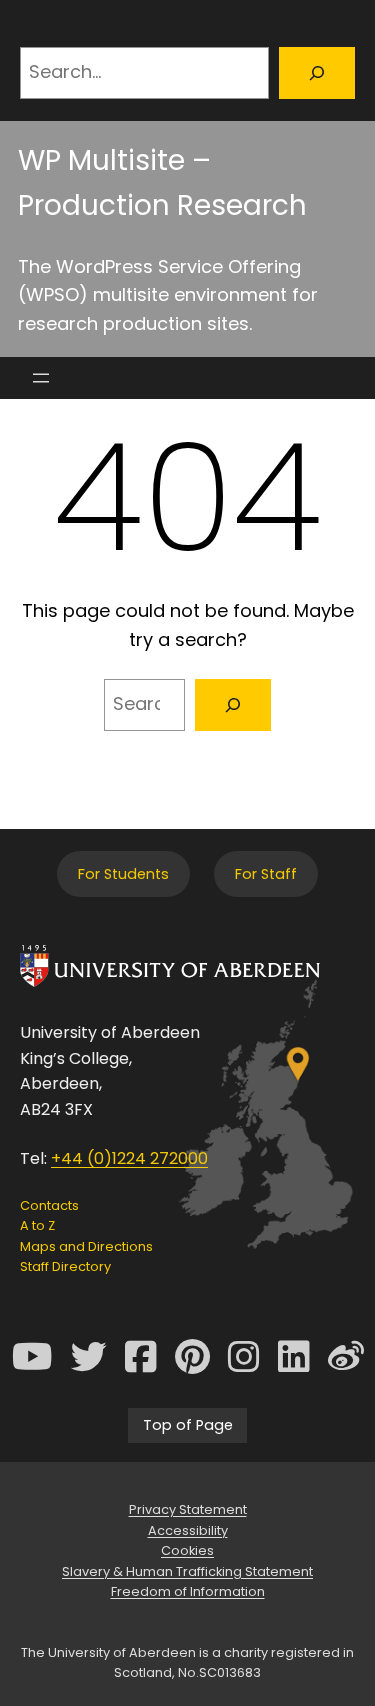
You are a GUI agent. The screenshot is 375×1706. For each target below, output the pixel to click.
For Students (123, 874)
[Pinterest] (192, 1357)
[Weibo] (346, 1357)
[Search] (317, 73)
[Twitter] (89, 1357)
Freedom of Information (188, 1591)
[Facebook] (141, 1357)
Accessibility (188, 1530)
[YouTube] (32, 1357)
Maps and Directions (86, 1246)
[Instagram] (244, 1357)
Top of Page (188, 1425)
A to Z (37, 1225)
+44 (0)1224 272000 (129, 1158)
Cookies (187, 1550)
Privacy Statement (188, 1509)
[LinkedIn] (294, 1357)
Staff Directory (65, 1266)
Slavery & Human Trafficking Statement (187, 1571)
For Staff (266, 874)
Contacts (49, 1205)
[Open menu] (41, 378)
